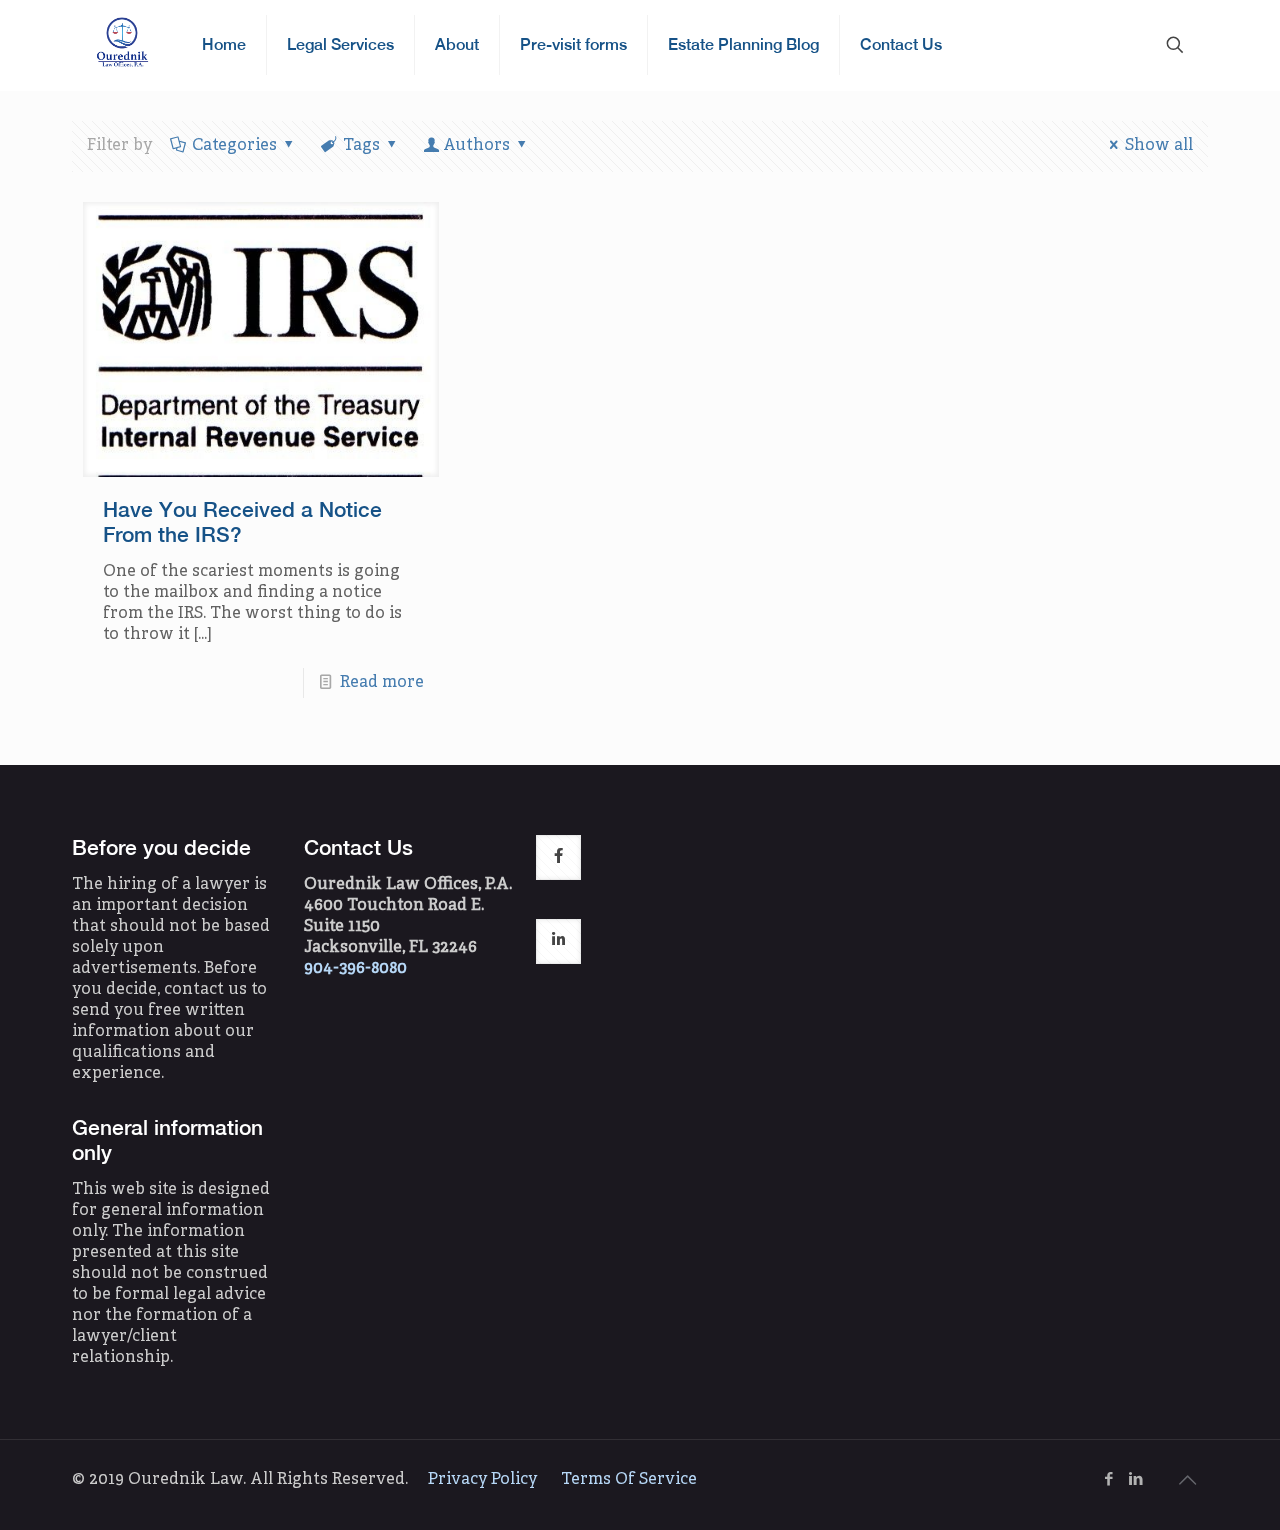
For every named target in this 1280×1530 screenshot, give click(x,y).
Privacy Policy (482, 1480)
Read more (382, 683)
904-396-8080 (355, 969)
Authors (476, 146)
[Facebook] (1108, 1480)
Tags (361, 146)
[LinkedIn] (1135, 1480)
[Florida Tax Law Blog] (122, 45)
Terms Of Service (629, 1480)
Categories (234, 146)
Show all (1159, 146)
